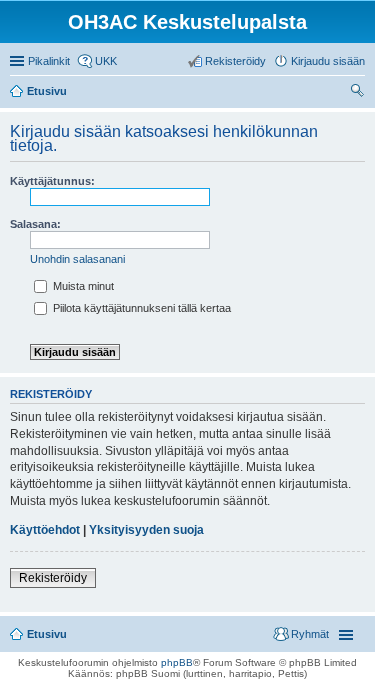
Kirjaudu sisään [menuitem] (328, 61)
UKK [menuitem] (106, 61)
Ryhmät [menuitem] (310, 634)
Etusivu (47, 634)
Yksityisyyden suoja (146, 530)
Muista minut (82, 286)
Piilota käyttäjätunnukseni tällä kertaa (140, 308)
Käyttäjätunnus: (52, 181)
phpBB (177, 662)
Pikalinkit (49, 61)
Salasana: (35, 224)
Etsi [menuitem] (359, 93)
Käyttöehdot (45, 530)
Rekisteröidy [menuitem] (235, 61)
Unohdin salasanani (77, 259)
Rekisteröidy (53, 578)
